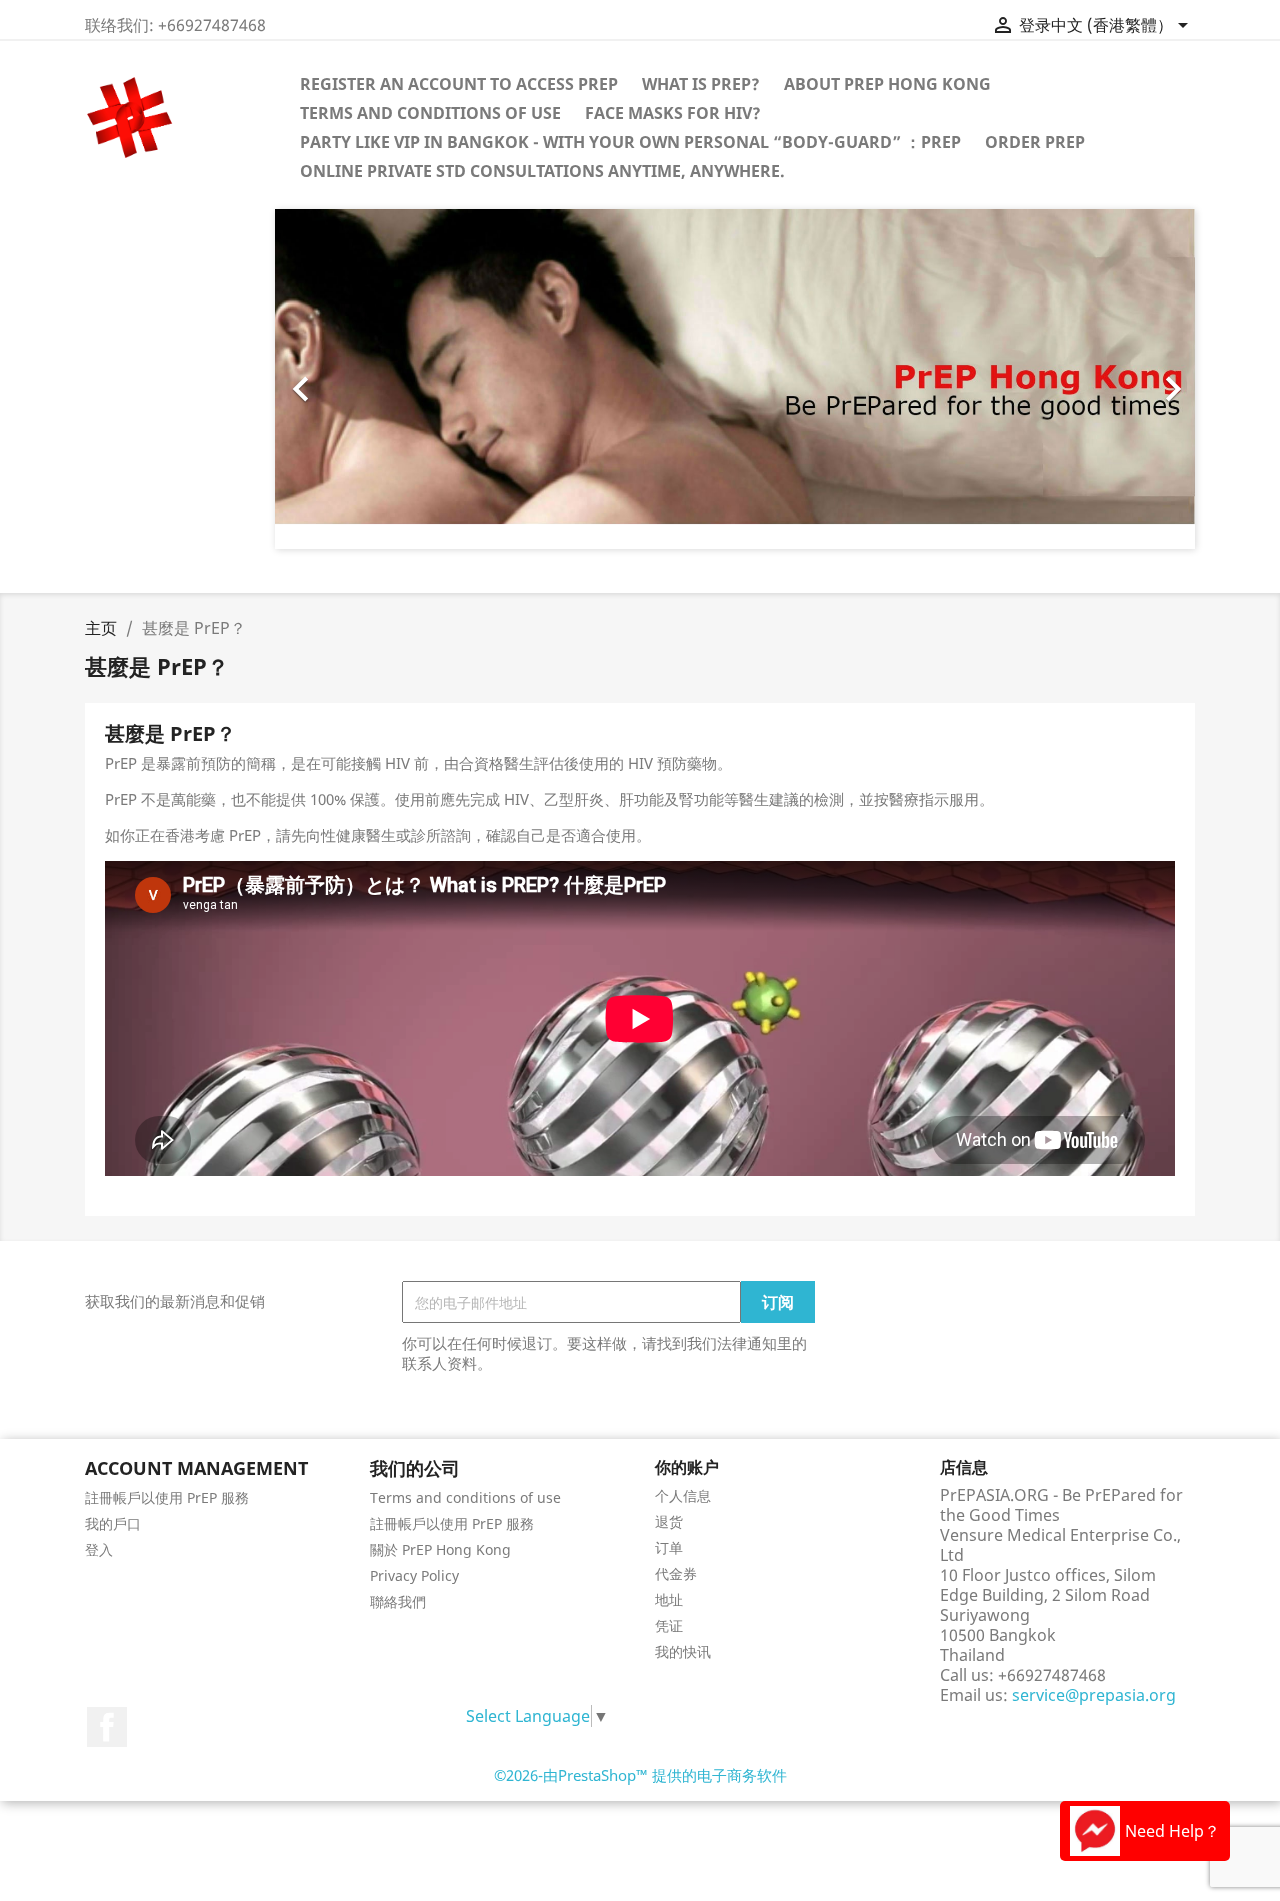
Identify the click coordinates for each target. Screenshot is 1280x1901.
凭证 (669, 1625)
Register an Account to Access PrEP (459, 84)
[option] (735, 379)
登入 (99, 1549)
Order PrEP (1035, 142)
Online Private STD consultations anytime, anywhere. (542, 171)
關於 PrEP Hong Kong (440, 1549)
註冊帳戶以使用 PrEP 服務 (167, 1497)
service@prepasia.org (1094, 1695)
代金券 (676, 1573)
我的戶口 (113, 1523)
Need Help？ (1172, 1831)
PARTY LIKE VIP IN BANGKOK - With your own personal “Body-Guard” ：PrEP (630, 142)
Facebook (107, 1727)
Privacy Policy (414, 1575)
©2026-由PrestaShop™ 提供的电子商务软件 (640, 1775)
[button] (344, 379)
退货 (669, 1521)
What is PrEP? (701, 84)
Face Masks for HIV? (673, 113)
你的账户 (687, 1467)
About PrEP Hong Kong (887, 84)
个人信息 (683, 1495)
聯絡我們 (398, 1601)
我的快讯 (683, 1651)
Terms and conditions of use (430, 113)
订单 (669, 1547)
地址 (669, 1599)
